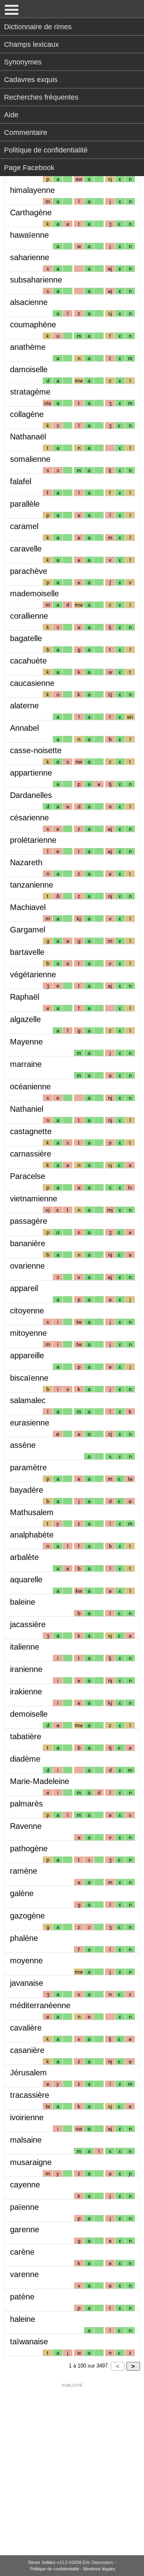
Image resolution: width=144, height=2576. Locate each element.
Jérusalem (28, 2073)
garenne (25, 2229)
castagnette (31, 1131)
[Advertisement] (72, 2464)
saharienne (30, 257)
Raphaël (25, 997)
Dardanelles (31, 795)
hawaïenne (29, 235)
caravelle (26, 549)
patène (22, 2297)
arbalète (24, 1557)
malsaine (26, 2140)
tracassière (30, 2095)
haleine (23, 2319)
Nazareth (26, 862)
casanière (27, 2050)
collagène (27, 414)
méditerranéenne (40, 2005)
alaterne (24, 706)
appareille (27, 1355)
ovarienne (27, 1266)
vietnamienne (34, 1199)
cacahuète (28, 661)
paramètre (28, 1467)
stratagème (30, 392)
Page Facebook (29, 168)
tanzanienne (32, 885)
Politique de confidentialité (46, 150)
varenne (24, 2274)
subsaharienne (36, 280)
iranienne (26, 1669)
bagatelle (26, 638)
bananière (28, 1243)
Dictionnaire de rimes (38, 27)
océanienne (30, 1087)
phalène (24, 1938)
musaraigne (31, 2162)
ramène (24, 1871)
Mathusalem (32, 1512)
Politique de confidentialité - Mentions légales (73, 2569)
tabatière (26, 1736)
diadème (25, 1759)
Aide (11, 115)
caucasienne (32, 683)
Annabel (24, 728)
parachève (29, 571)
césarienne (29, 818)
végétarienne (33, 974)
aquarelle (26, 1580)
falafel (21, 481)
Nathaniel (27, 1109)
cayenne (25, 2185)
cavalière (26, 2028)
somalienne (30, 459)
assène (23, 1445)
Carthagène (31, 212)
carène (22, 2252)
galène (22, 1893)
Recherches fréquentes (41, 97)
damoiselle (29, 369)
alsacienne (29, 302)
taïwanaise (29, 2341)
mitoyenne (28, 1333)
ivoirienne (27, 2117)
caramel (24, 526)
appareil (24, 1288)
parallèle (25, 504)
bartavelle (27, 952)
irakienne (26, 1692)
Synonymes (23, 62)
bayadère (27, 1490)
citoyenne (27, 1311)
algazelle (25, 1019)
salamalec (28, 1400)
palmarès (26, 1804)
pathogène (29, 1848)
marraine (26, 1064)
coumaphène (33, 325)
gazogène (27, 1916)
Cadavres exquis (31, 80)
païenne (24, 2207)
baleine (23, 1602)
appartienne (31, 773)
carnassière (31, 1154)
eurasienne (30, 1423)
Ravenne (26, 1826)
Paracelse (28, 1176)
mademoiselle (34, 593)
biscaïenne (29, 1378)
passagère (29, 1221)
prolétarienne (33, 840)
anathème (28, 347)
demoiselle (29, 1714)
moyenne (26, 1961)
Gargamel (28, 930)
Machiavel (28, 907)
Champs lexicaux (31, 44)
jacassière (28, 1624)
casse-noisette (36, 750)
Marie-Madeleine (40, 1781)
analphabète (32, 1535)
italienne (25, 1647)
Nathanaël (28, 437)
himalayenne (32, 190)
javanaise (27, 1983)
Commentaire (26, 132)
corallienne (29, 616)
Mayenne (26, 1042)
